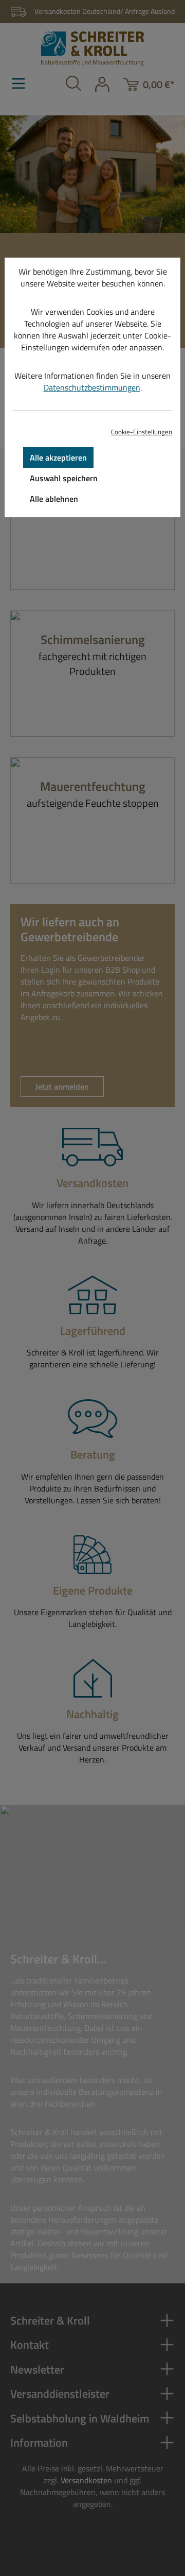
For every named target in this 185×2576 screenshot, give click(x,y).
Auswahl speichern (64, 478)
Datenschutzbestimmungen (92, 387)
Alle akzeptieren (58, 457)
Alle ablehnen (54, 499)
